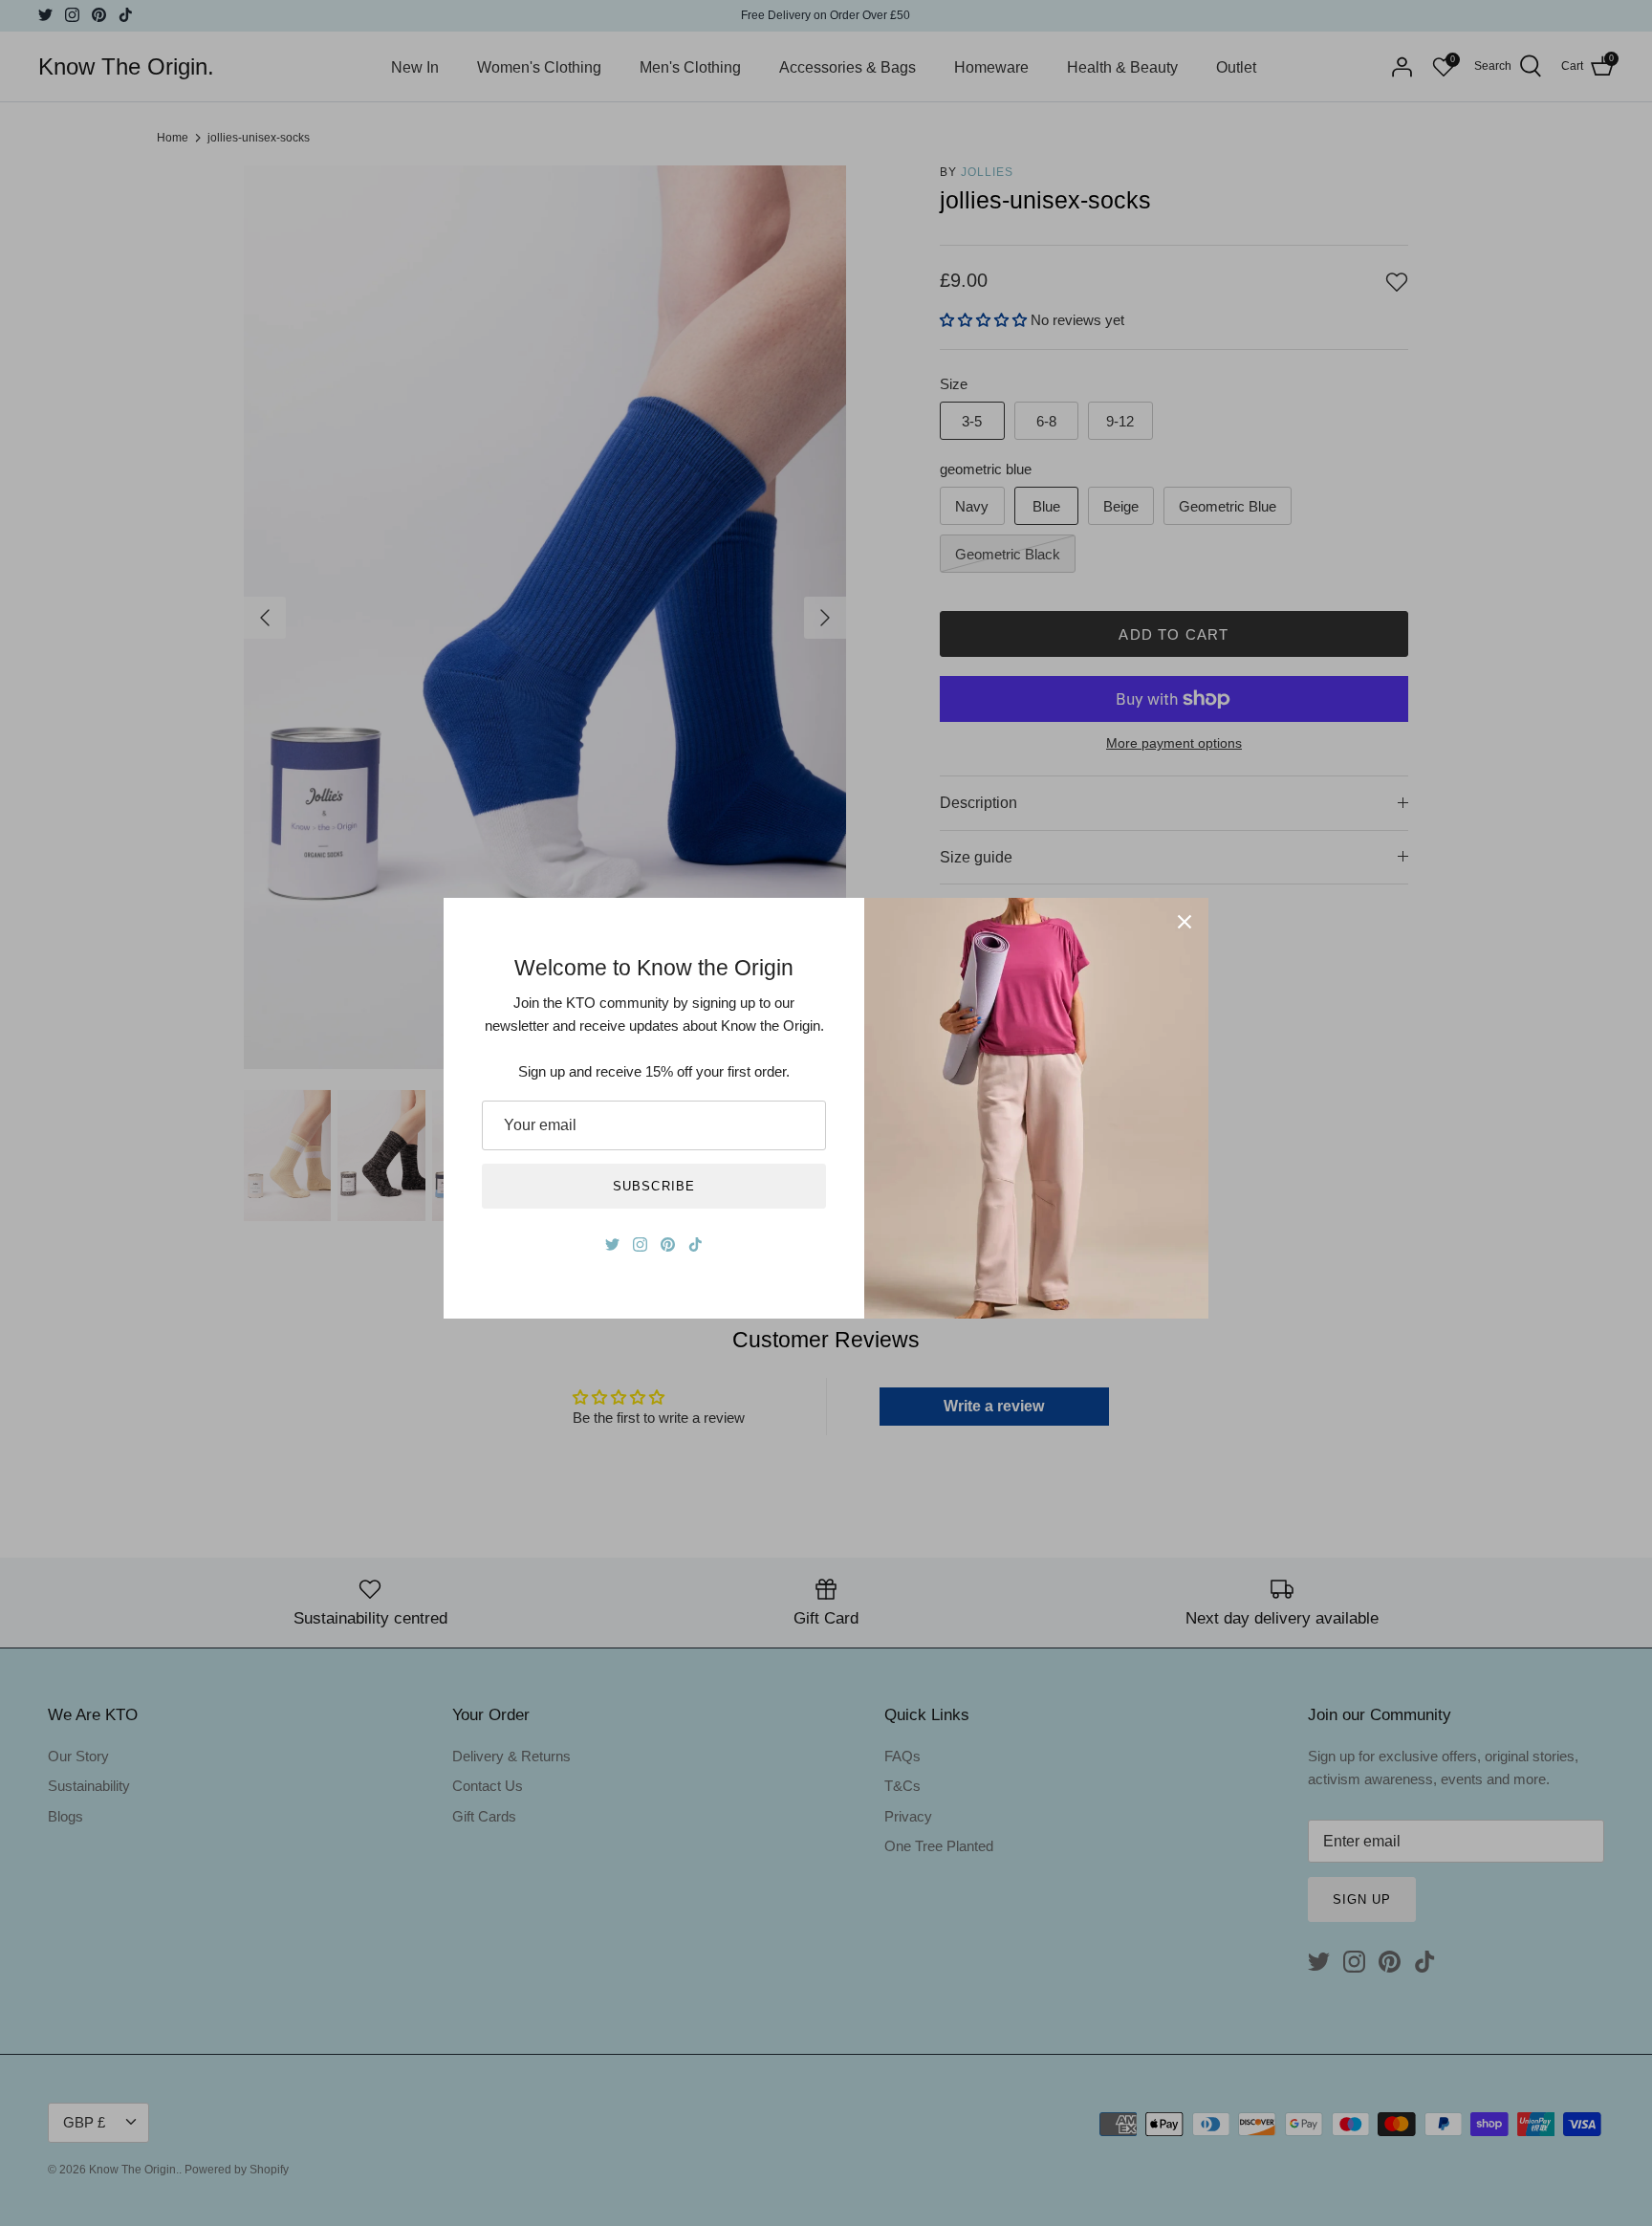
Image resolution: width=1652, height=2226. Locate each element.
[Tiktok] (696, 1244)
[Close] (1185, 922)
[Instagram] (640, 1244)
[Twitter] (612, 1244)
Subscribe (653, 1186)
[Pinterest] (668, 1244)
